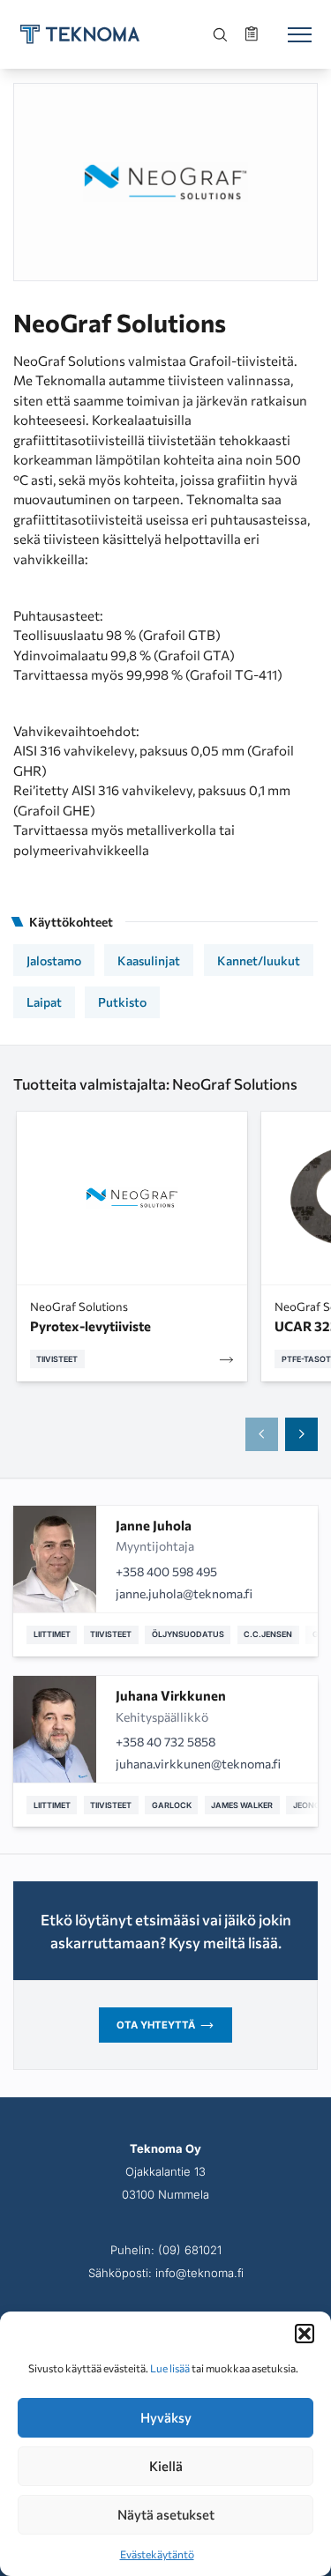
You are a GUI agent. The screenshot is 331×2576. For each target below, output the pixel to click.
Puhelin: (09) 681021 (166, 2250)
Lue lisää (170, 2368)
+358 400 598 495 (166, 1571)
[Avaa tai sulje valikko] (299, 34)
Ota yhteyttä (156, 2025)
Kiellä (166, 2466)
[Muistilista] (253, 34)
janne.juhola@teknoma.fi (184, 1593)
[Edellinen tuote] (262, 1434)
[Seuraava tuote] (302, 1434)
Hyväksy (166, 2417)
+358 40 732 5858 (165, 1742)
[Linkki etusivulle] (80, 34)
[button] (305, 2334)
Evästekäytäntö (157, 2554)
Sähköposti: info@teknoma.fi (166, 2273)
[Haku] (221, 34)
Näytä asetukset (166, 2514)
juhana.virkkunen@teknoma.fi (198, 1764)
